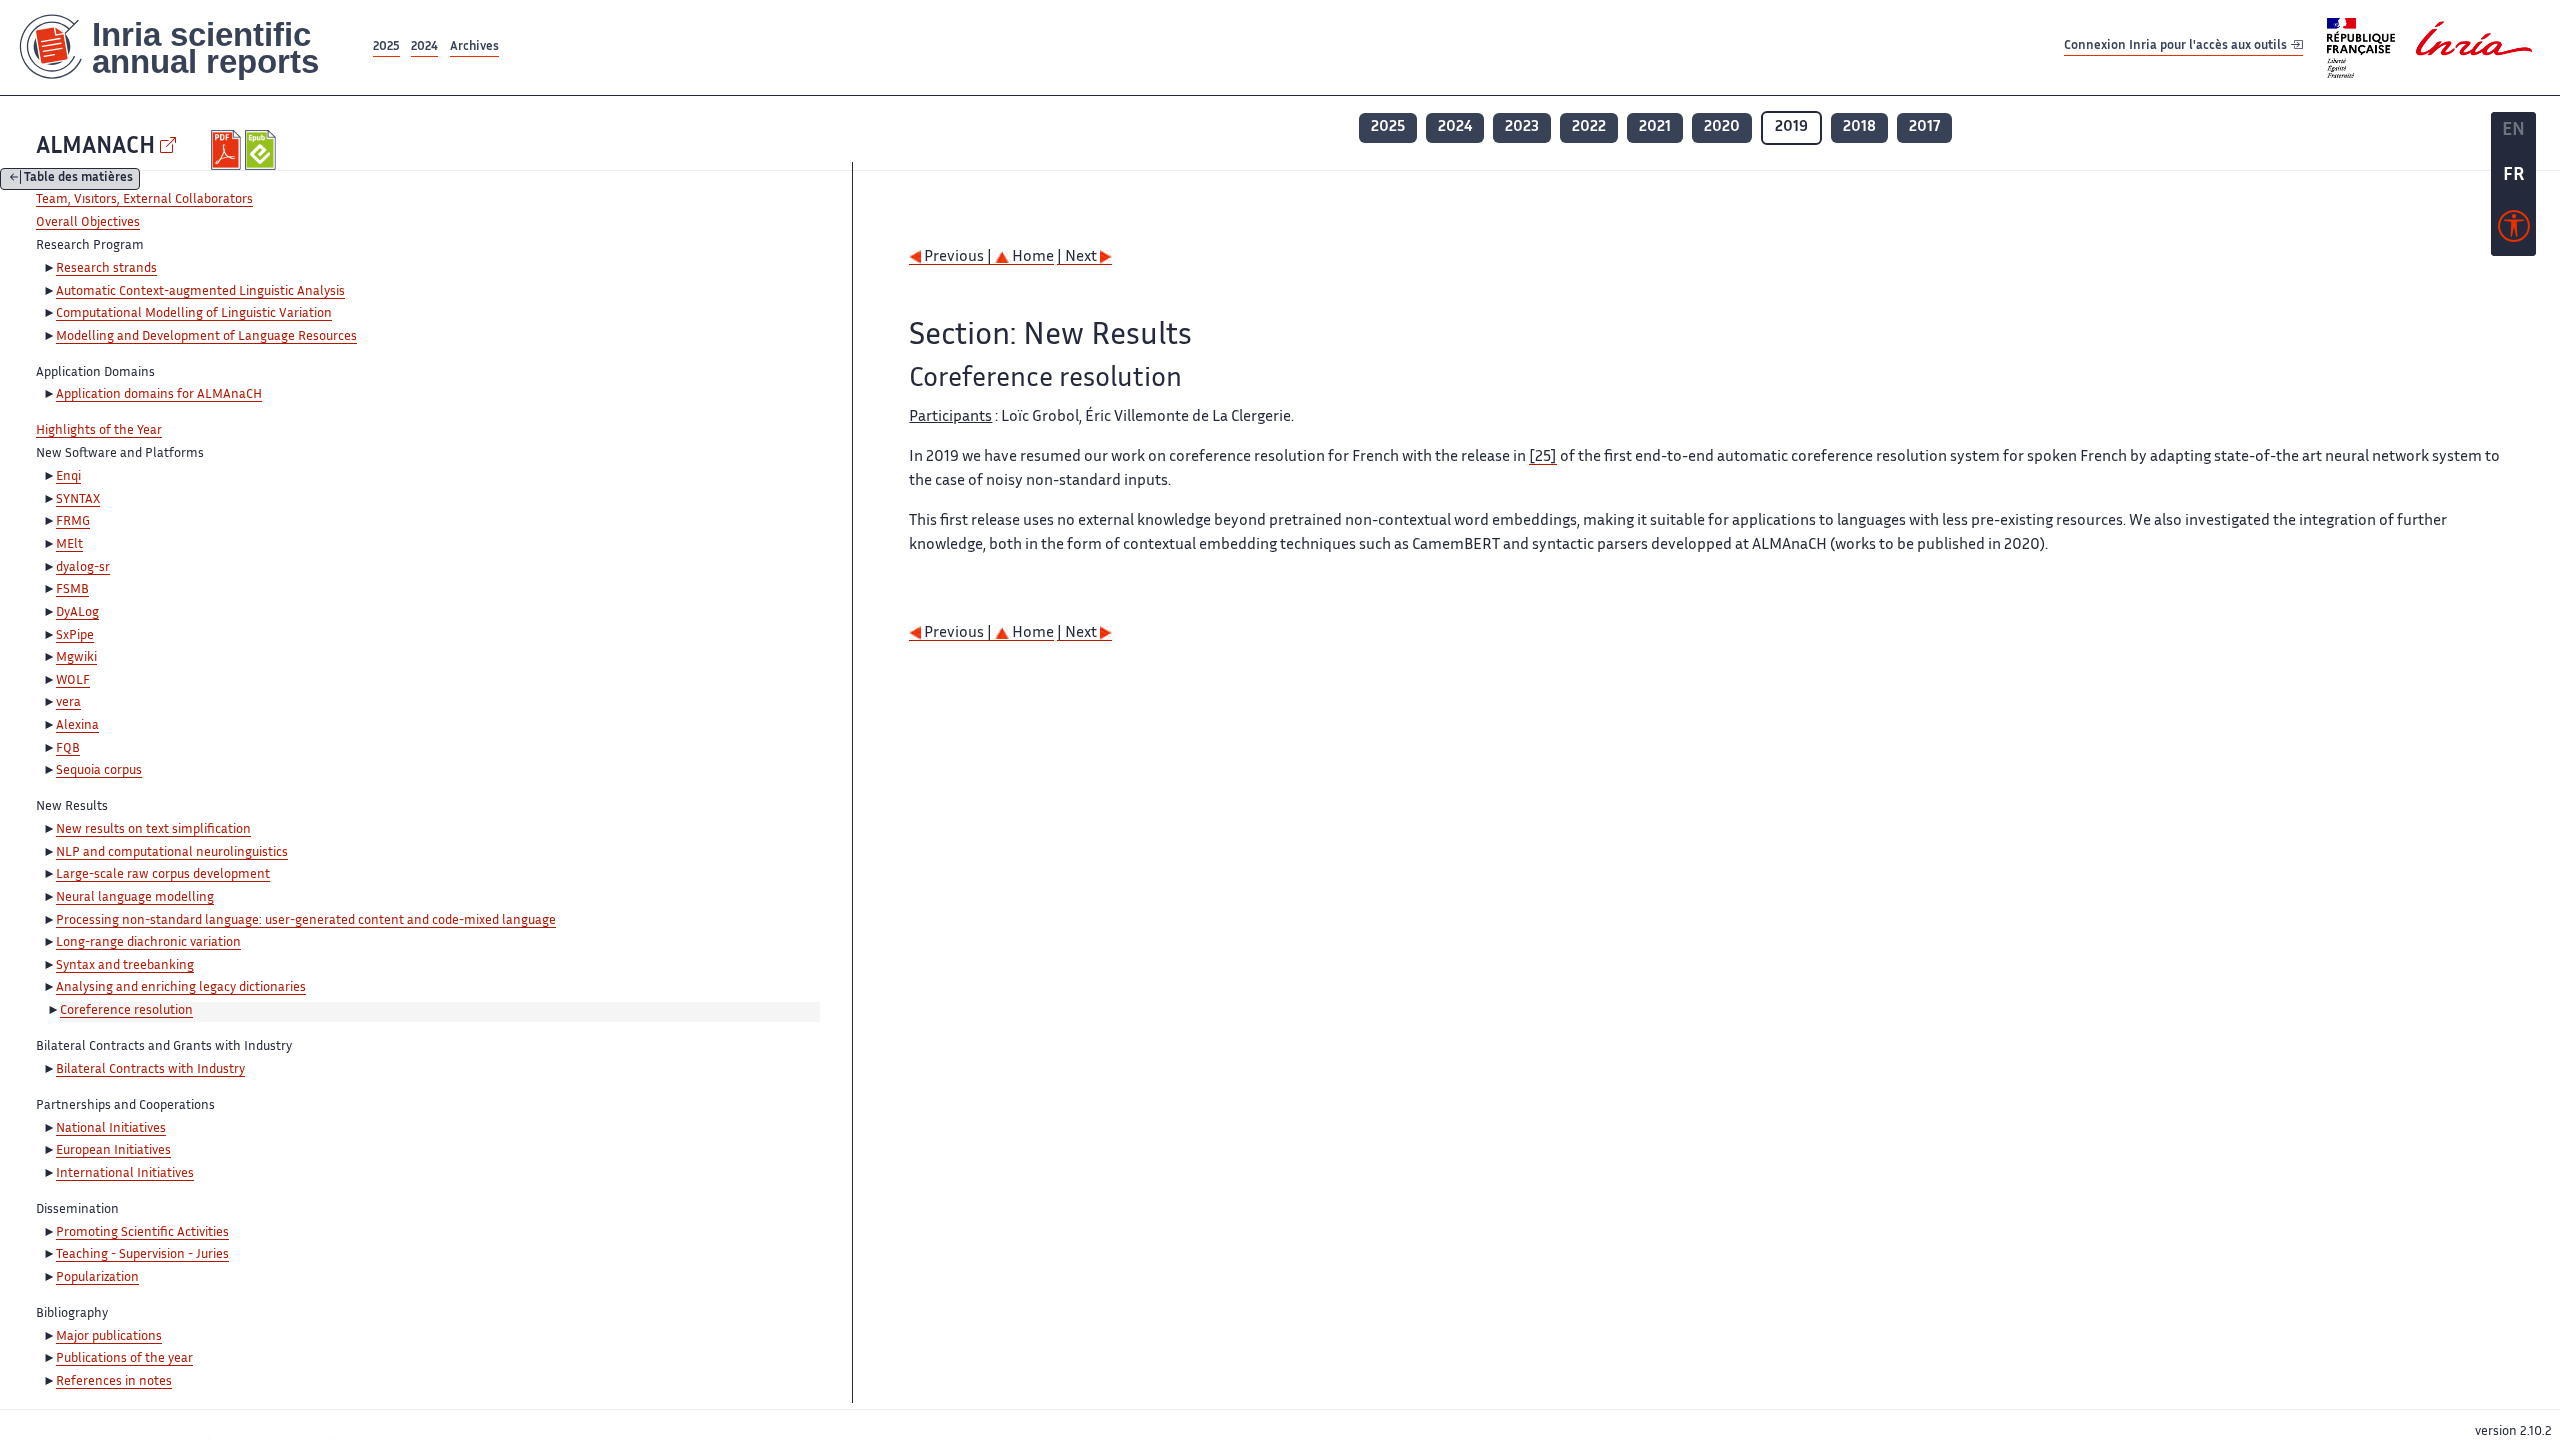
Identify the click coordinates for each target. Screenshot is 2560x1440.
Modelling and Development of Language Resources (206, 337)
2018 (1859, 127)
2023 (1522, 127)
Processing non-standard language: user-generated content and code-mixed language (306, 921)
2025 (386, 47)
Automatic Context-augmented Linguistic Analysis (200, 292)
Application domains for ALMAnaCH (159, 395)
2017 (1924, 127)
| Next (1078, 257)
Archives (474, 47)
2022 (1589, 127)
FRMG (73, 522)
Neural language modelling (135, 898)
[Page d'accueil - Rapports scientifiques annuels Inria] (184, 47)
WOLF (73, 681)
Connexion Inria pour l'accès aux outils (2177, 46)
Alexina (77, 726)
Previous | (958, 257)
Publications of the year (124, 1359)
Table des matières (78, 179)
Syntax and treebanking (125, 966)
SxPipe (75, 636)
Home (1031, 257)
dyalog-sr (83, 568)
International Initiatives (125, 1174)
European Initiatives (113, 1151)
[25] (1543, 457)
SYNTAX (78, 500)
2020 (1722, 127)
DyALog (77, 613)
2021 (1655, 127)
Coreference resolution (126, 1011)
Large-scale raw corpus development (163, 875)
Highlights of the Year (99, 431)
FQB (68, 749)
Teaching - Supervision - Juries (142, 1255)
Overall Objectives (88, 223)
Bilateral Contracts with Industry (150, 1070)
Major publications (109, 1337)
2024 (424, 47)
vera (68, 703)
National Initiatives (111, 1129)
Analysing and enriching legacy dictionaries (181, 988)
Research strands (106, 269)
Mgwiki (76, 658)
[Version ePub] (262, 150)
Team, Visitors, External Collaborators (144, 200)
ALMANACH (95, 147)
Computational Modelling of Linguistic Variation (194, 314)
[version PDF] (228, 150)
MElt (69, 545)
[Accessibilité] (2514, 231)
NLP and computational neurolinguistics (172, 853)
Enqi (68, 477)
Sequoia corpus (99, 771)
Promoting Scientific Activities (142, 1233)
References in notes (114, 1382)
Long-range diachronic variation (148, 943)
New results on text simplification (153, 830)
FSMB (72, 590)
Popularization (97, 1278)
